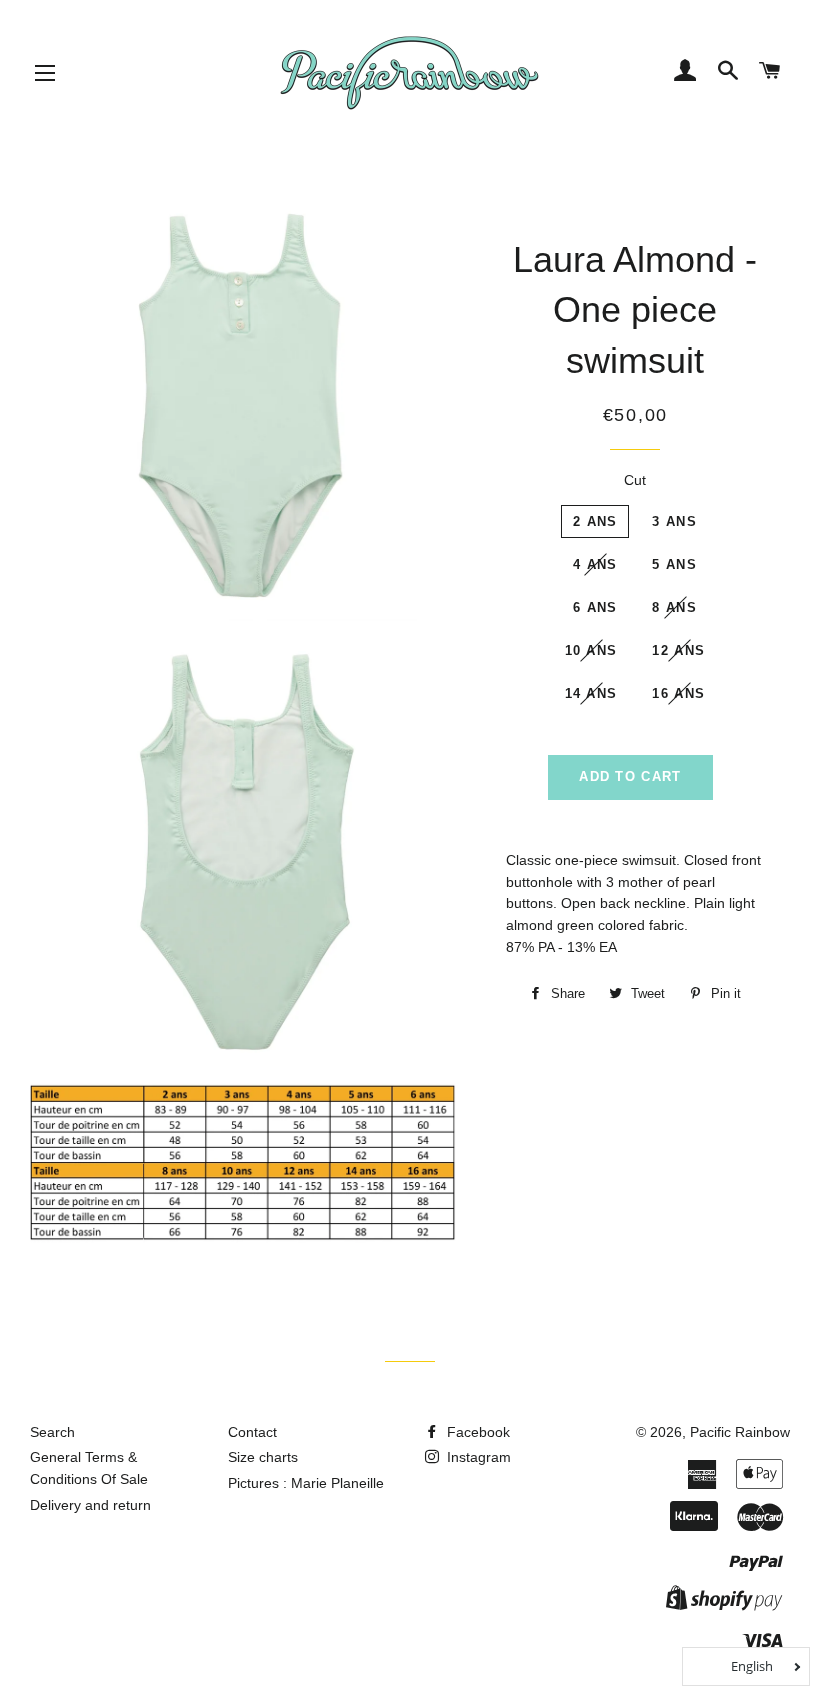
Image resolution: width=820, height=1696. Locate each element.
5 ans (674, 564)
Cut (635, 480)
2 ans (595, 521)
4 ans (595, 564)
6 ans (595, 607)
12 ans (678, 650)
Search (52, 1432)
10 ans (591, 650)
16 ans (678, 693)
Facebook (476, 1432)
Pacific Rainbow (740, 1432)
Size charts (263, 1457)
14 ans (591, 693)
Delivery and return (90, 1505)
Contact (252, 1432)
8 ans (674, 607)
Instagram (477, 1457)
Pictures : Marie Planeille (306, 1483)
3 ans (674, 521)
